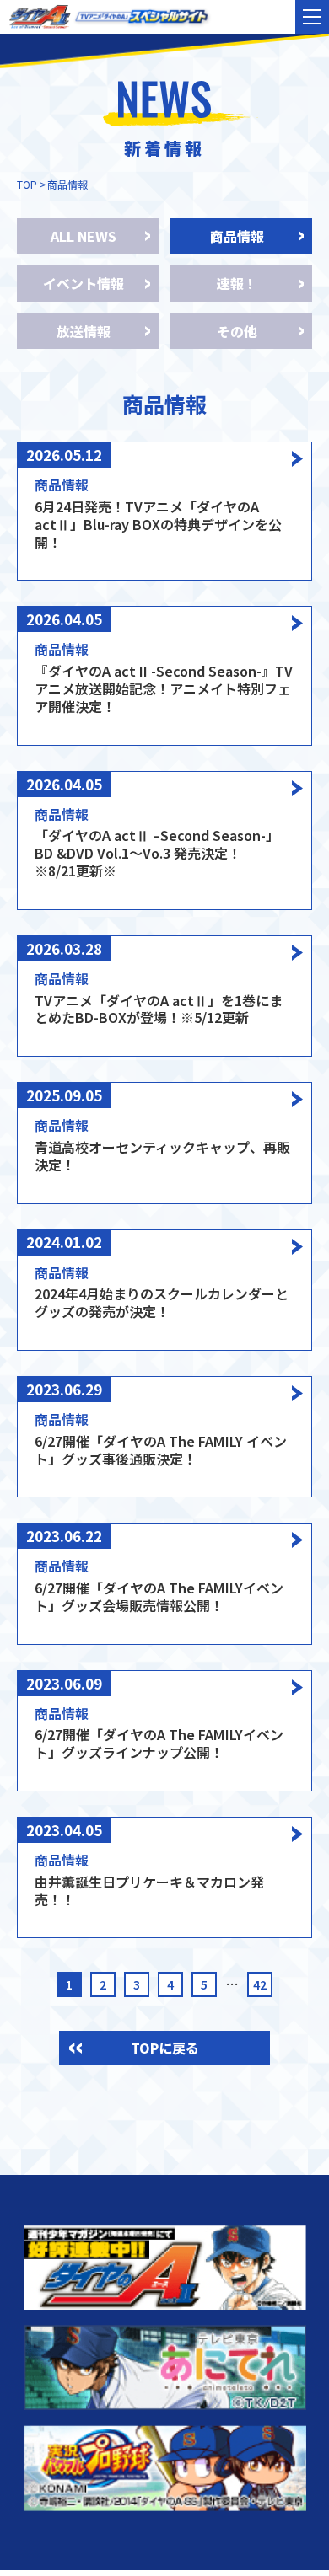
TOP (27, 184)
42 (260, 1984)
